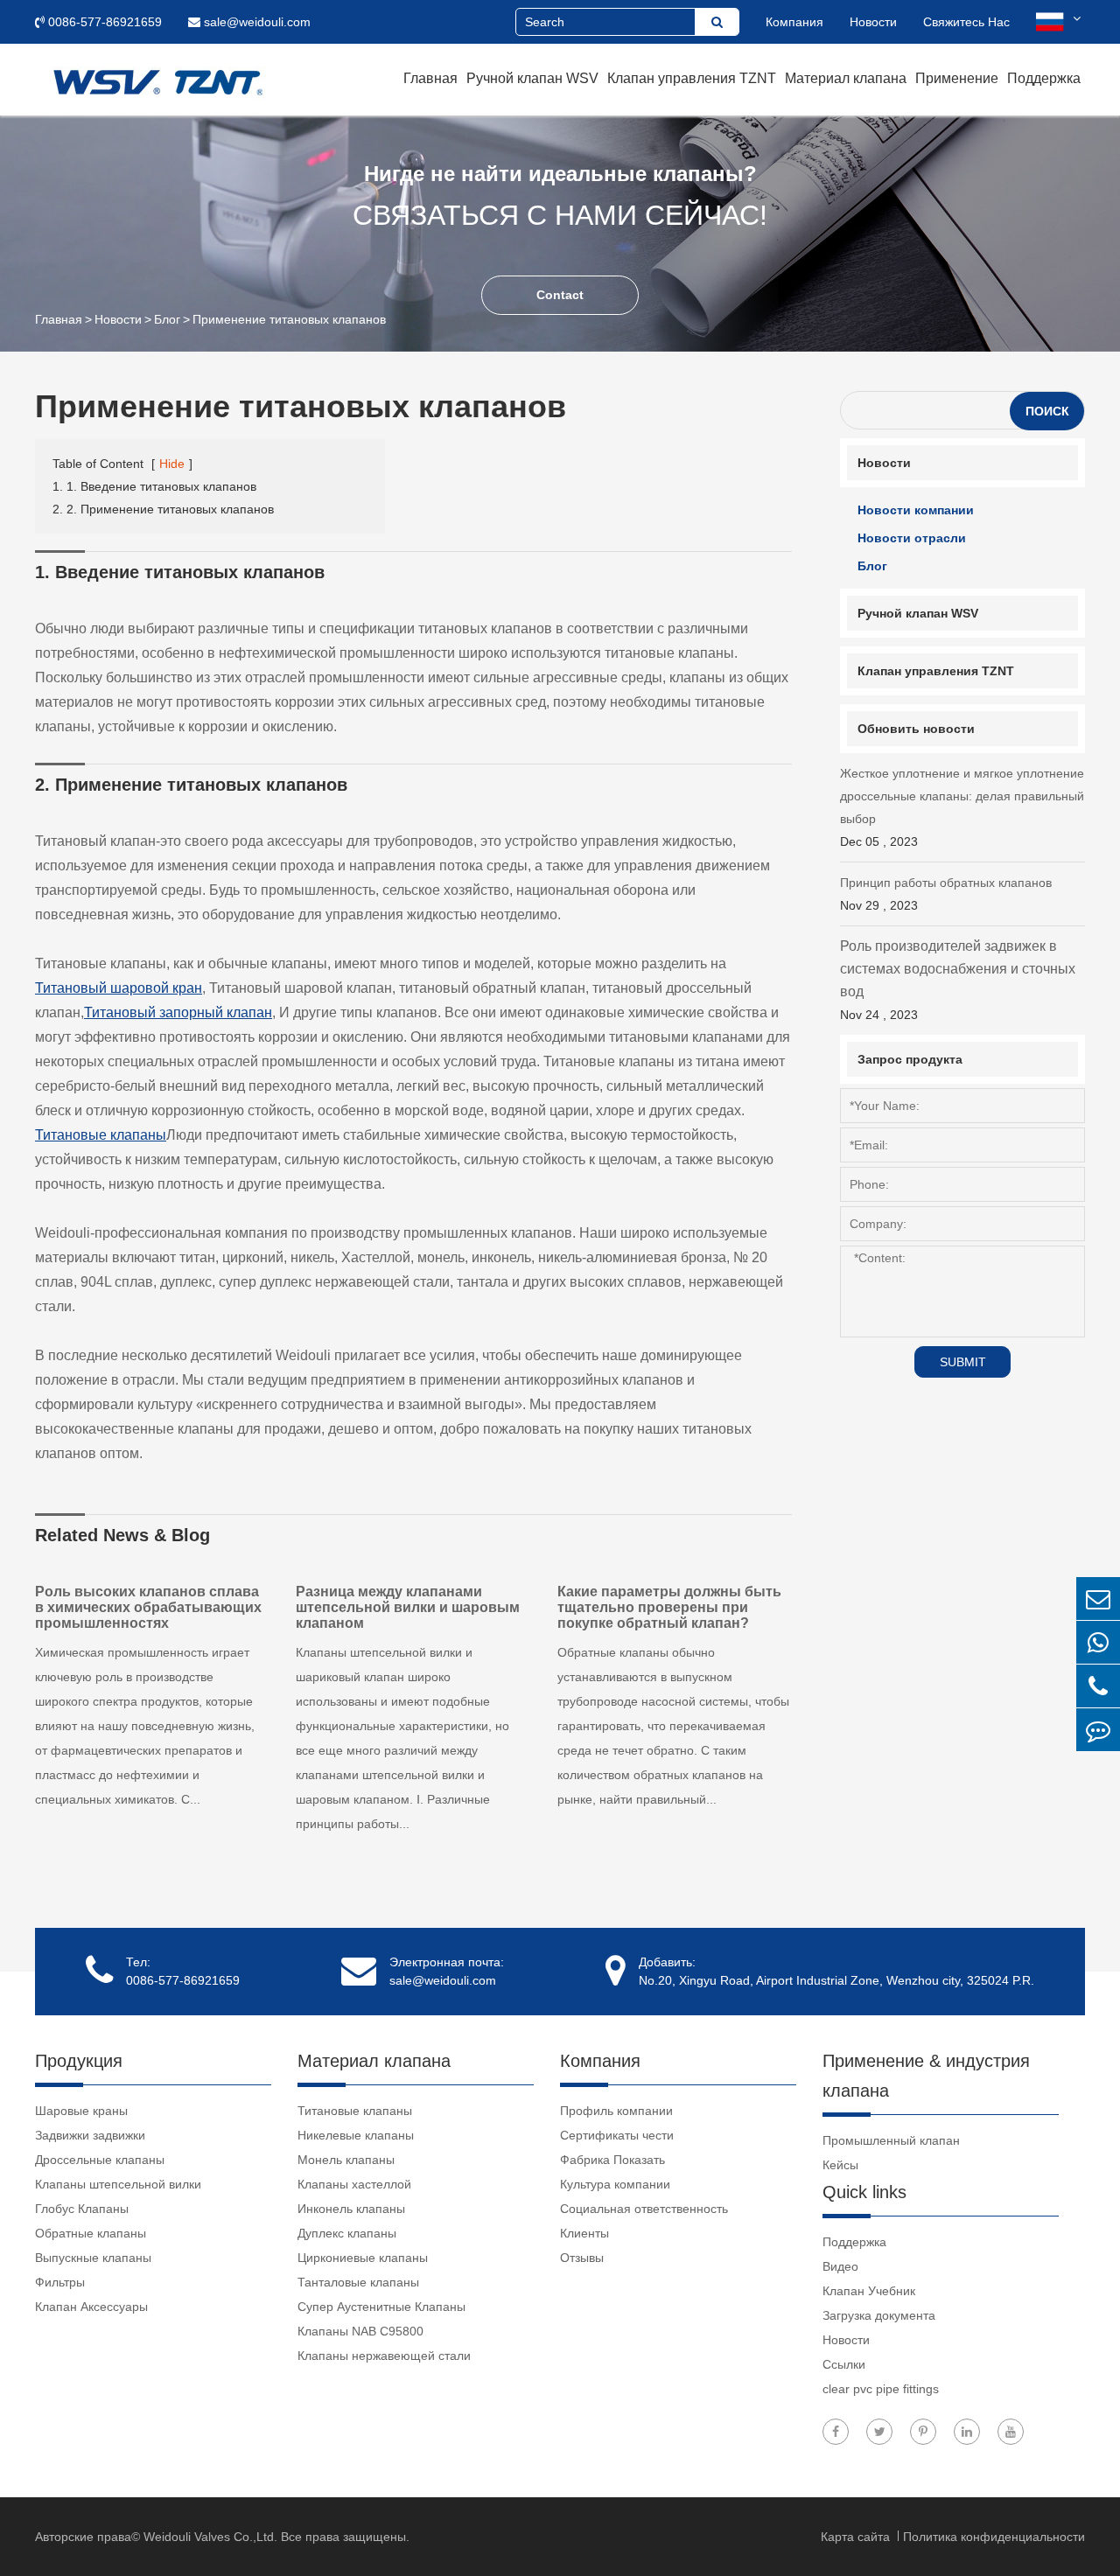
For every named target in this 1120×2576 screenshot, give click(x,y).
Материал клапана (846, 78)
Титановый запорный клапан (178, 1012)
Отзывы (582, 2258)
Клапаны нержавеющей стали (384, 2356)
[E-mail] (1098, 1599)
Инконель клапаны (351, 2209)
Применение (957, 78)
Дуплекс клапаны (347, 2233)
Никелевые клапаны (356, 2135)
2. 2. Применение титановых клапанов (163, 509)
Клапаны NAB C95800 (360, 2331)
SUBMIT (963, 1362)
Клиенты (584, 2233)
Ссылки (844, 2364)
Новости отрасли (912, 538)
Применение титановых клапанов (289, 319)
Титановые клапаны (101, 1135)
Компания (794, 22)
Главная (430, 78)
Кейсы (840, 2165)
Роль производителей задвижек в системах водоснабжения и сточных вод (958, 980)
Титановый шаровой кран (119, 988)
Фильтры (60, 2282)
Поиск (1047, 411)
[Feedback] (1098, 1730)
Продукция (79, 2061)
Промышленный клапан (891, 2140)
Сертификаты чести (617, 2135)
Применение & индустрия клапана (926, 2076)
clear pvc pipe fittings (881, 2389)
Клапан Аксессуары (91, 2307)
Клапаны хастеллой (354, 2184)
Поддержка (1044, 78)
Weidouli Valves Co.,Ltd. (210, 2537)
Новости (873, 22)
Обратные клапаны (91, 2233)
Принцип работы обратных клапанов (946, 894)
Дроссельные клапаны (100, 2160)
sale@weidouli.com (255, 22)
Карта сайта (857, 2537)
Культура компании (615, 2184)
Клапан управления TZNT (692, 78)
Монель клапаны (346, 2160)
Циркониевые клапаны (363, 2258)
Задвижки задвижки (90, 2135)
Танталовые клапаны (358, 2282)
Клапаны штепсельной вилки (118, 2184)
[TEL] (1098, 1686)
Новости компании (916, 510)
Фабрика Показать (612, 2160)
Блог (167, 319)
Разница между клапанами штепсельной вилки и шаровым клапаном (408, 1607)
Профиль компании (616, 2111)
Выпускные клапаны (93, 2258)
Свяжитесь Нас (966, 22)
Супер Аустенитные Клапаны (381, 2307)
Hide (172, 464)
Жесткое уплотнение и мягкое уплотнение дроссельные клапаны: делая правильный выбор (962, 807)
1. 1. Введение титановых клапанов (154, 486)
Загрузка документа (879, 2315)
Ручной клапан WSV (532, 78)
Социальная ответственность (644, 2209)
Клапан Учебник (869, 2291)
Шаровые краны (81, 2111)
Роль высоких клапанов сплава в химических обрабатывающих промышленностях (148, 1607)
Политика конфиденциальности (994, 2537)
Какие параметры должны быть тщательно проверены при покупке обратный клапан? (669, 1607)
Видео (840, 2266)
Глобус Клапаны (82, 2209)
